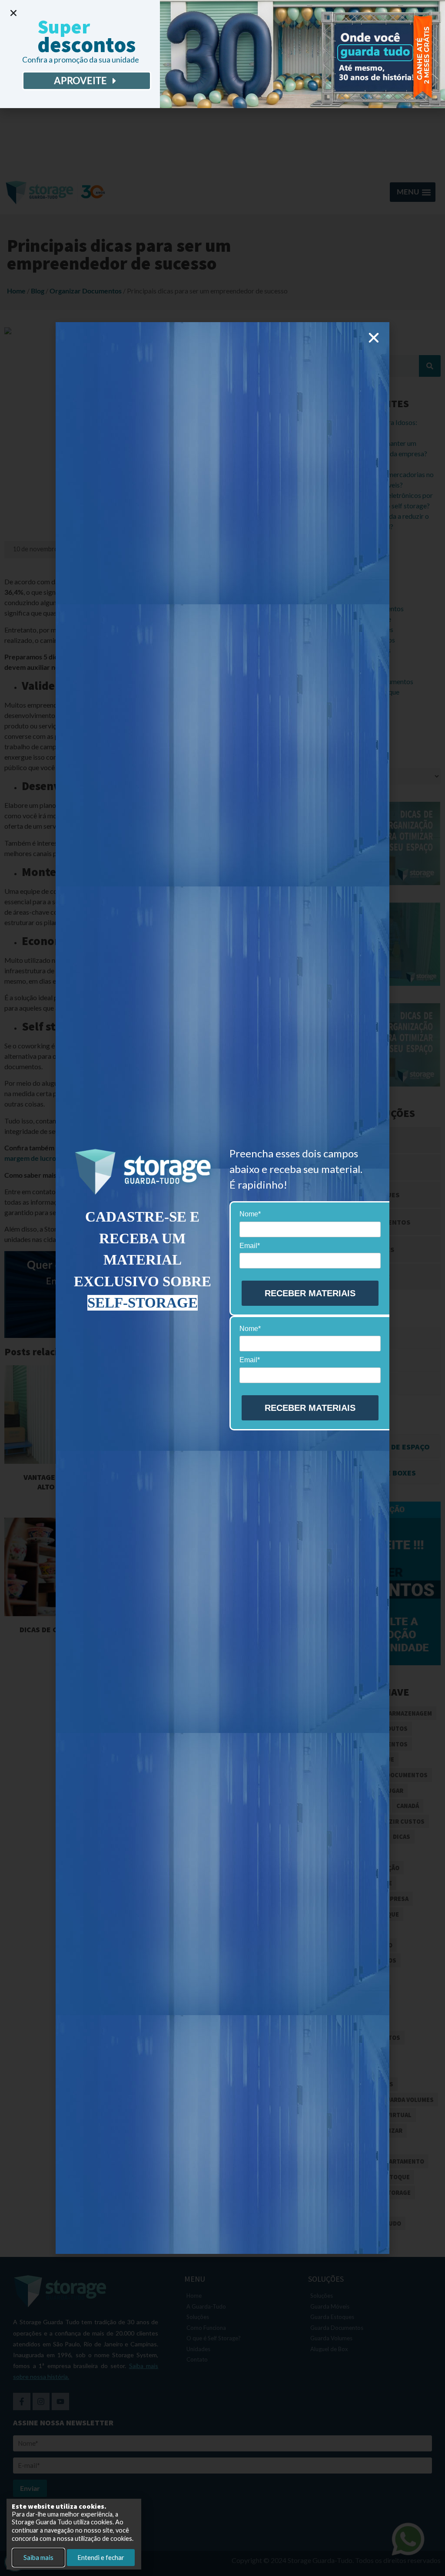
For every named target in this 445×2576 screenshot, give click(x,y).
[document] (222, 1288)
